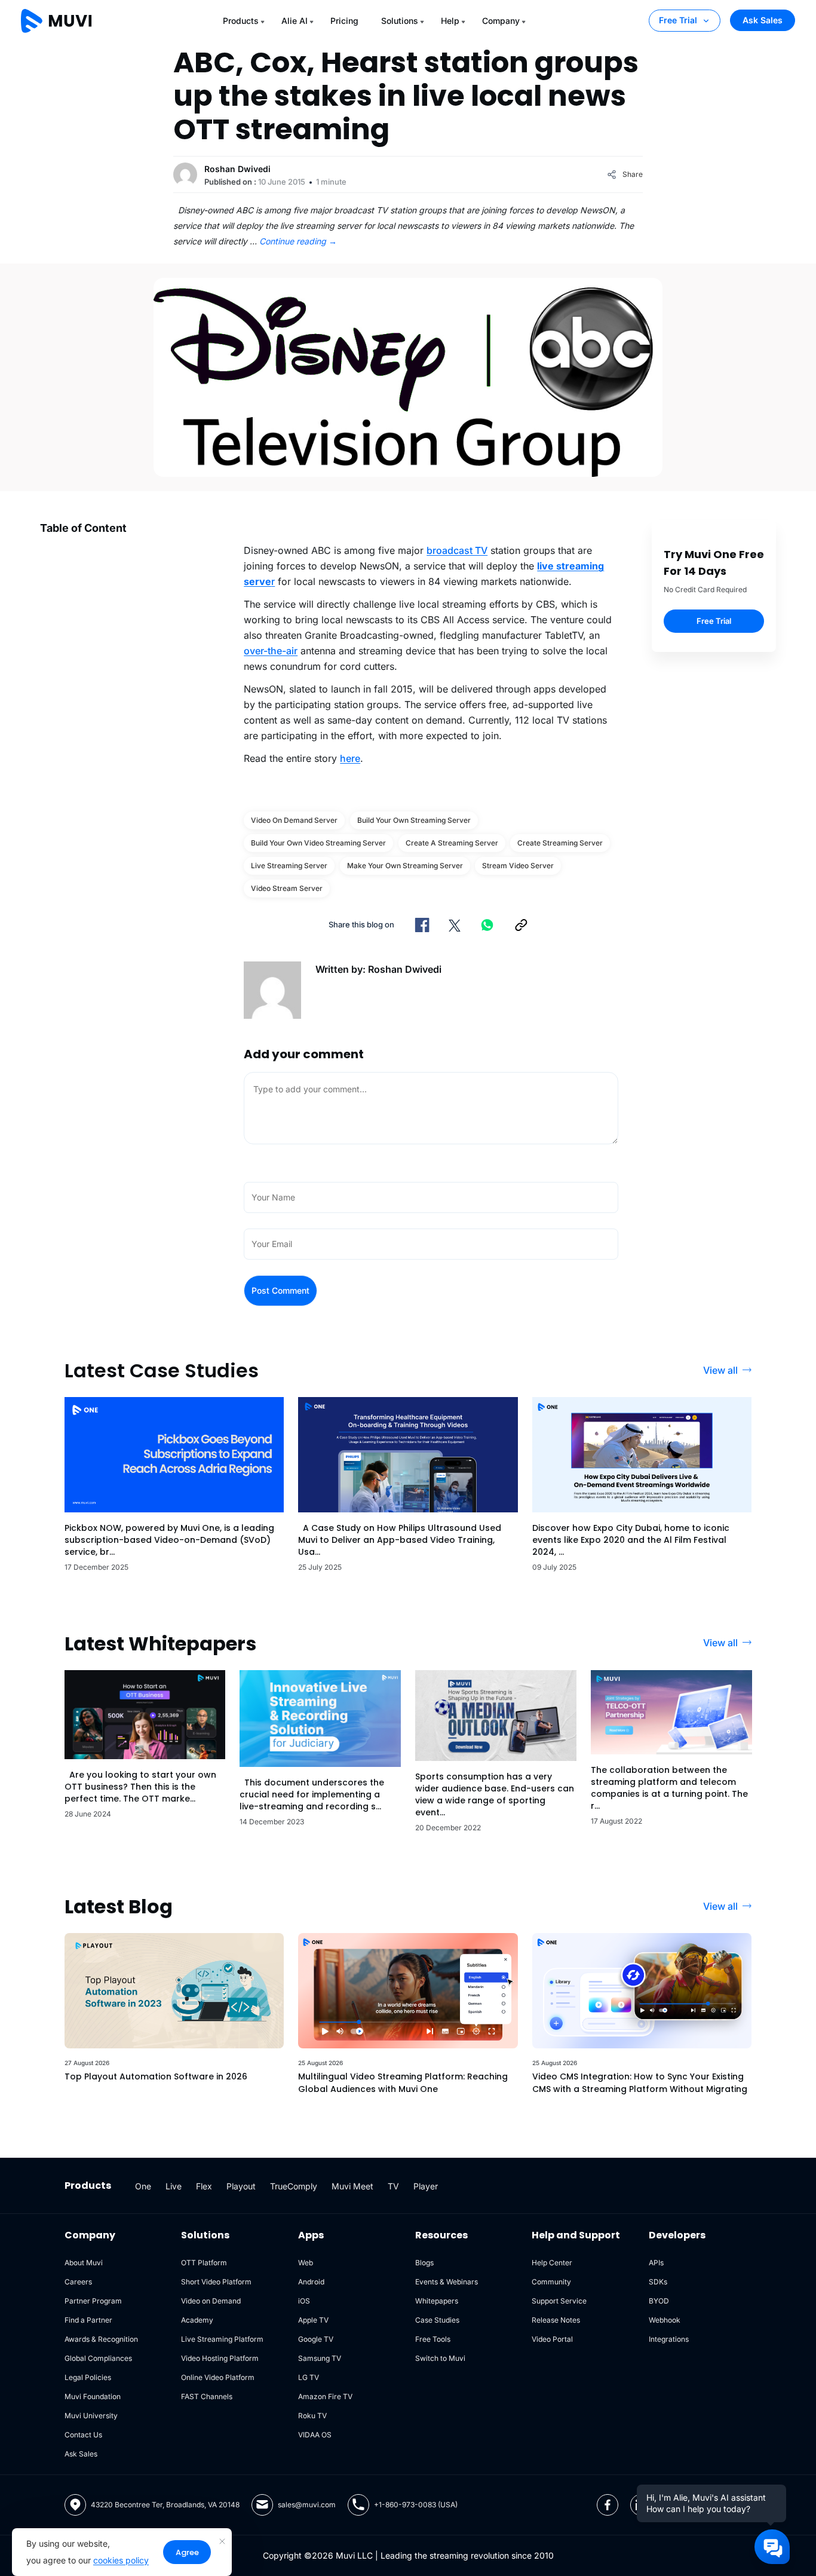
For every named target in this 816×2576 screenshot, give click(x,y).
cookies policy (121, 2560)
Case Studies (437, 2320)
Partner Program (93, 2301)
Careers (78, 2282)
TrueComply (294, 2186)
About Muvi (84, 2263)
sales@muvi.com (307, 2505)
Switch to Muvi (440, 2358)
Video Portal (552, 2339)
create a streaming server (452, 843)
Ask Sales (763, 20)
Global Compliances (98, 2358)
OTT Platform (204, 2263)
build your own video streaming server (318, 843)
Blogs (424, 2263)
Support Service (559, 2301)
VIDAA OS (315, 2435)
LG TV (309, 2377)
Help (450, 21)
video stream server (287, 888)
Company (501, 21)
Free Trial (678, 20)
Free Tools (433, 2339)
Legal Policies (88, 2377)
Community (551, 2282)
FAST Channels (207, 2396)
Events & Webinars (447, 2282)
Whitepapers (437, 2301)
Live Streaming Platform (222, 2339)
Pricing (344, 21)
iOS (304, 2301)
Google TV (316, 2339)
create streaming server (560, 843)
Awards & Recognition (101, 2339)
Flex (204, 2186)
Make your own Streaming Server (405, 866)
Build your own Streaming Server (414, 820)
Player (426, 2186)
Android (311, 2282)
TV (393, 2186)
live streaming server (289, 866)
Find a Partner (88, 2320)
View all (720, 1370)
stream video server (518, 866)
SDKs (658, 2282)
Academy (197, 2320)
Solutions (400, 21)
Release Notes (556, 2320)
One (143, 2186)
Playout (241, 2186)
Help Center (552, 2263)
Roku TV (312, 2416)
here (350, 758)
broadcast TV (457, 550)
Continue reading (298, 241)
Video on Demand (211, 2301)
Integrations (669, 2339)
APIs (656, 2263)
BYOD (659, 2301)
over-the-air (271, 651)
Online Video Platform (218, 2377)
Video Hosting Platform (220, 2358)
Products (241, 21)
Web (306, 2263)
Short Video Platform (216, 2282)
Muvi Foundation (93, 2396)
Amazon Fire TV (325, 2396)
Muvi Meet (352, 2186)
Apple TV (313, 2320)
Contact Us (83, 2435)
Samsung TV (320, 2358)
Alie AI (295, 21)
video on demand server (294, 820)
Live (174, 2186)
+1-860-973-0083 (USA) (416, 2505)
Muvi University (91, 2416)
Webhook (665, 2320)
